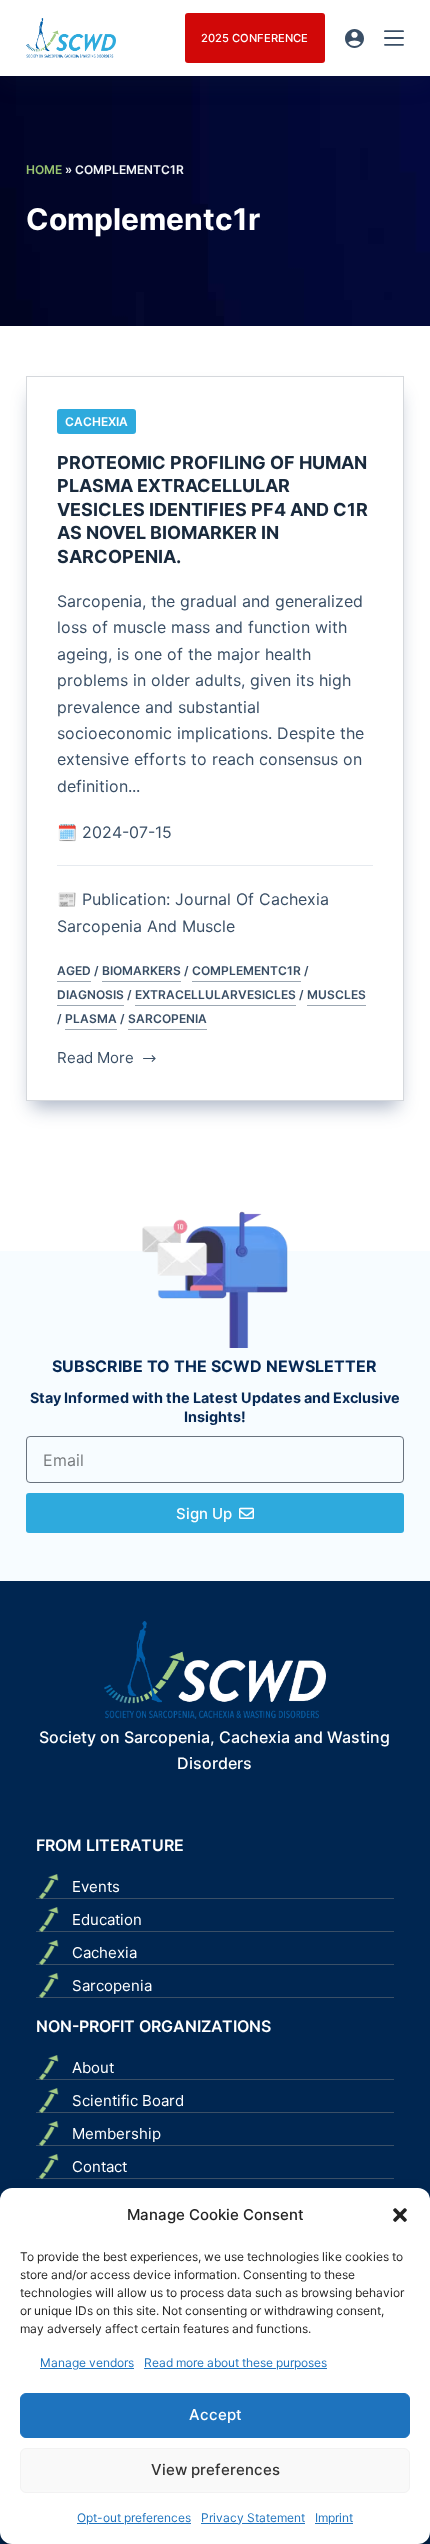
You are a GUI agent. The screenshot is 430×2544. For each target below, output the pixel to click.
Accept (215, 2414)
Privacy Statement (253, 2517)
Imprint (334, 2517)
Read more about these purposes (235, 2362)
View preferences (215, 2469)
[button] (400, 2215)
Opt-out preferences (134, 2517)
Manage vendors (87, 2362)
